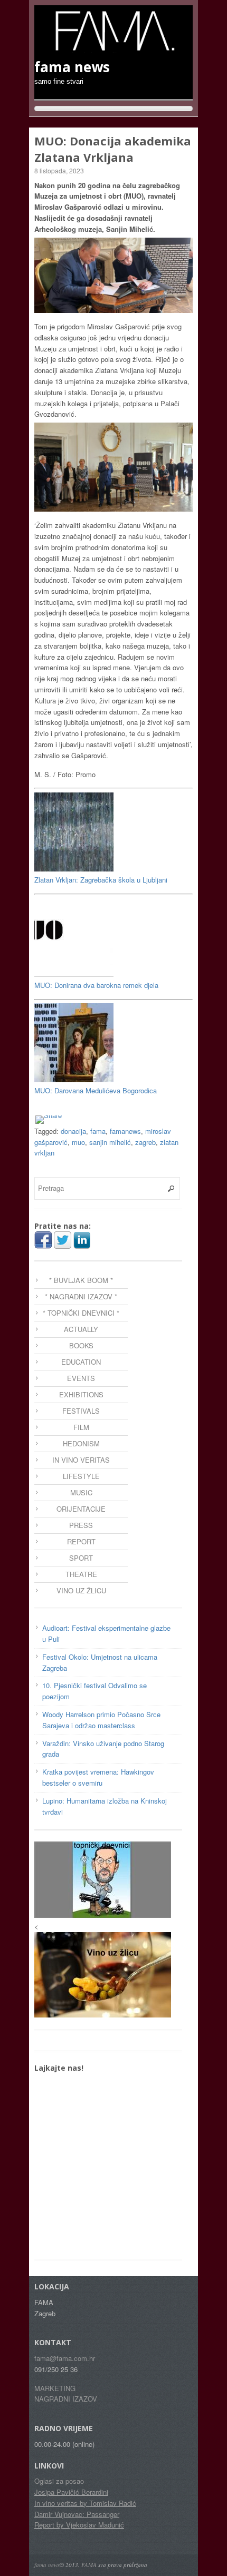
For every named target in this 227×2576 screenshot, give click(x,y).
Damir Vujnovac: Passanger (77, 2514)
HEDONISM (81, 1443)
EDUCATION (81, 1362)
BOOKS (81, 1345)
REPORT (81, 1541)
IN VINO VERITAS (81, 1460)
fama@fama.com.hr (65, 2358)
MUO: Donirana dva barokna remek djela (96, 985)
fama (98, 1131)
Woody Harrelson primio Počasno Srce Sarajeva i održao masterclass (101, 1720)
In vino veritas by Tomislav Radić (85, 2503)
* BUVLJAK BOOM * (81, 1280)
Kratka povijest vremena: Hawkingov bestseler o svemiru (98, 1777)
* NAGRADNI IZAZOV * (81, 1296)
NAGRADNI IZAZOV (66, 2399)
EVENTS (81, 1378)
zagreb (145, 1142)
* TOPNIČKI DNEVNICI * (81, 1313)
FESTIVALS (81, 1411)
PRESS (81, 1525)
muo (78, 1142)
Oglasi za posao (59, 2481)
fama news (47, 2565)
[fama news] (113, 48)
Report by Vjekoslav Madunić (79, 2525)
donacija (73, 1131)
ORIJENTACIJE (81, 1509)
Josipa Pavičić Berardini (71, 2492)
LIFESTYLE (81, 1476)
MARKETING (55, 2388)
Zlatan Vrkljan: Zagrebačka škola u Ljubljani (101, 880)
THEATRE (81, 1574)
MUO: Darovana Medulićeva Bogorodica (96, 1090)
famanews (125, 1131)
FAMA (89, 2565)
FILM (81, 1427)
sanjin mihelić (110, 1142)
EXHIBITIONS (81, 1394)
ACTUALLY (81, 1329)
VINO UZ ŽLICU (81, 1590)
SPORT (81, 1558)
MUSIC (81, 1492)
